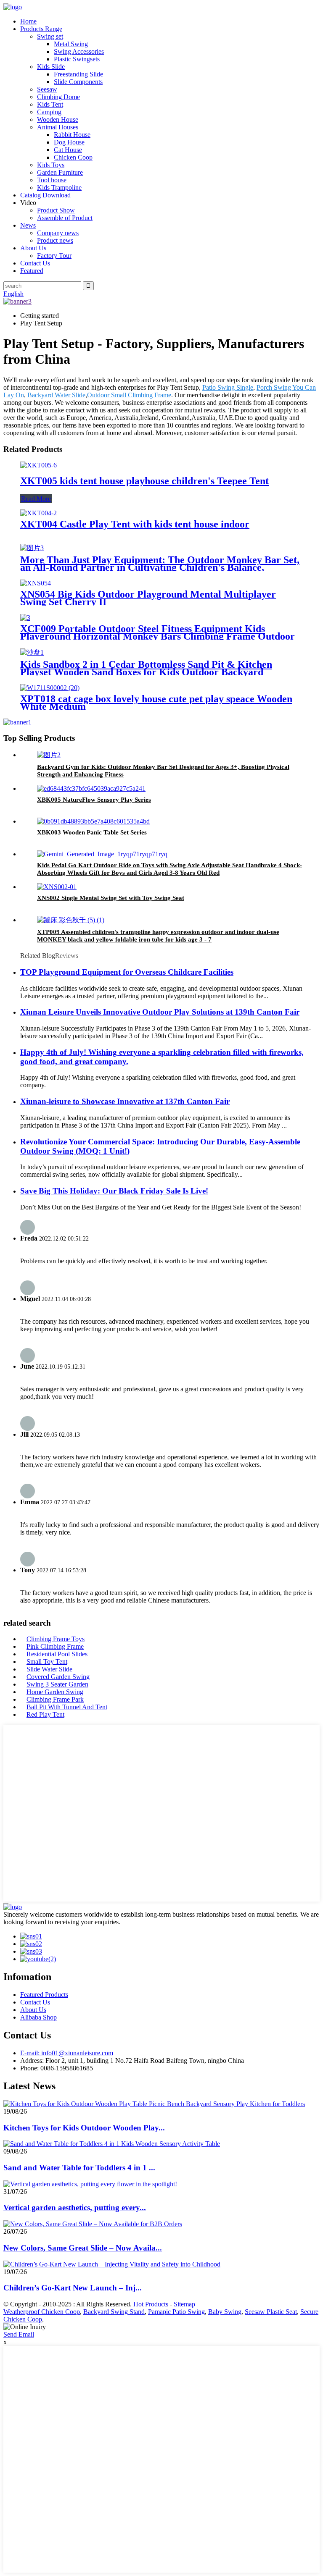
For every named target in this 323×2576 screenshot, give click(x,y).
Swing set (50, 36)
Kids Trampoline (59, 188)
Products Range (41, 29)
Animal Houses (58, 127)
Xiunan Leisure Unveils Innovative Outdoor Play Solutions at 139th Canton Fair (160, 1012)
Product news (55, 240)
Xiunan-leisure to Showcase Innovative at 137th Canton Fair (125, 1101)
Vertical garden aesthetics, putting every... (75, 2207)
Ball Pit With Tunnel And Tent (67, 1707)
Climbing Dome (58, 97)
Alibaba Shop (38, 2017)
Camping (49, 112)
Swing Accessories (79, 51)
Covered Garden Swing (58, 1677)
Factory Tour (54, 256)
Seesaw (47, 89)
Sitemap (184, 2304)
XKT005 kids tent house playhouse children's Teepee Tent (144, 481)
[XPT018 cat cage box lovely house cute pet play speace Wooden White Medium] (50, 688)
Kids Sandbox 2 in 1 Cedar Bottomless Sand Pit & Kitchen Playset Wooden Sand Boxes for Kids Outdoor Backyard (146, 668)
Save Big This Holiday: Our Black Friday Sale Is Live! (114, 1191)
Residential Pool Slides (57, 1654)
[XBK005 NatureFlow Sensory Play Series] (91, 788)
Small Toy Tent (47, 1662)
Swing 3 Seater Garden (57, 1684)
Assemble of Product (65, 218)
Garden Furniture (60, 172)
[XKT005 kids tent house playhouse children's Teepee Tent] (38, 465)
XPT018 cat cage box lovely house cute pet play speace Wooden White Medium (156, 703)
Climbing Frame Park (55, 1699)
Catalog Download (45, 195)
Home (28, 21)
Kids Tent (50, 104)
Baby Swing (225, 2312)
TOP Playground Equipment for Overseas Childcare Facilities (127, 972)
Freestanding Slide (78, 74)
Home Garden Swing (55, 1692)
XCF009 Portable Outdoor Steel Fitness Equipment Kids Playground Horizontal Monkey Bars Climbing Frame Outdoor (158, 632)
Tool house (52, 180)
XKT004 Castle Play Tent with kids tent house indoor (135, 524)
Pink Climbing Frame (55, 1646)
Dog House (69, 142)
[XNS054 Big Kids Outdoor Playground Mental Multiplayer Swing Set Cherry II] (36, 583)
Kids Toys (51, 165)
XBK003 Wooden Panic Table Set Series (92, 832)
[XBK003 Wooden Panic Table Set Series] (93, 821)
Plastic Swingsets (77, 59)
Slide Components (78, 82)
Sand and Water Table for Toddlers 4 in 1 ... (79, 2168)
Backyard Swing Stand (114, 2312)
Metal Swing (71, 44)
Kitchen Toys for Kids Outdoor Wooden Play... (84, 2128)
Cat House (68, 150)
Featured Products (44, 1995)
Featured (32, 271)
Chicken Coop (73, 157)
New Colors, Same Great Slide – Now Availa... (83, 2248)
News (28, 225)
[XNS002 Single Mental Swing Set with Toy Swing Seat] (57, 887)
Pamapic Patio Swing (176, 2312)
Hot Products (151, 2304)
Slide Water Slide (49, 1669)
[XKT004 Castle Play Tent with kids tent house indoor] (38, 513)
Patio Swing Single (228, 387)
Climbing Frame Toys (56, 1639)
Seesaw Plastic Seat (271, 2312)
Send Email (19, 2334)
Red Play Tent (45, 1714)
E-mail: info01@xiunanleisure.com (67, 2053)
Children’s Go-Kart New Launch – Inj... (73, 2288)
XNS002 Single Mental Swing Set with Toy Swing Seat (111, 898)
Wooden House (58, 119)
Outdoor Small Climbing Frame (129, 395)
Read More (36, 499)
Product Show (56, 210)
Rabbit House (72, 135)
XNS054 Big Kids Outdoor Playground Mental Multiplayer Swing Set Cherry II (148, 598)
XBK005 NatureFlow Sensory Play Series (94, 800)
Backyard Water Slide (56, 395)
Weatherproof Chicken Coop (42, 2312)
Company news (58, 233)
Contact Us (35, 263)
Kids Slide (51, 67)
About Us (33, 248)
